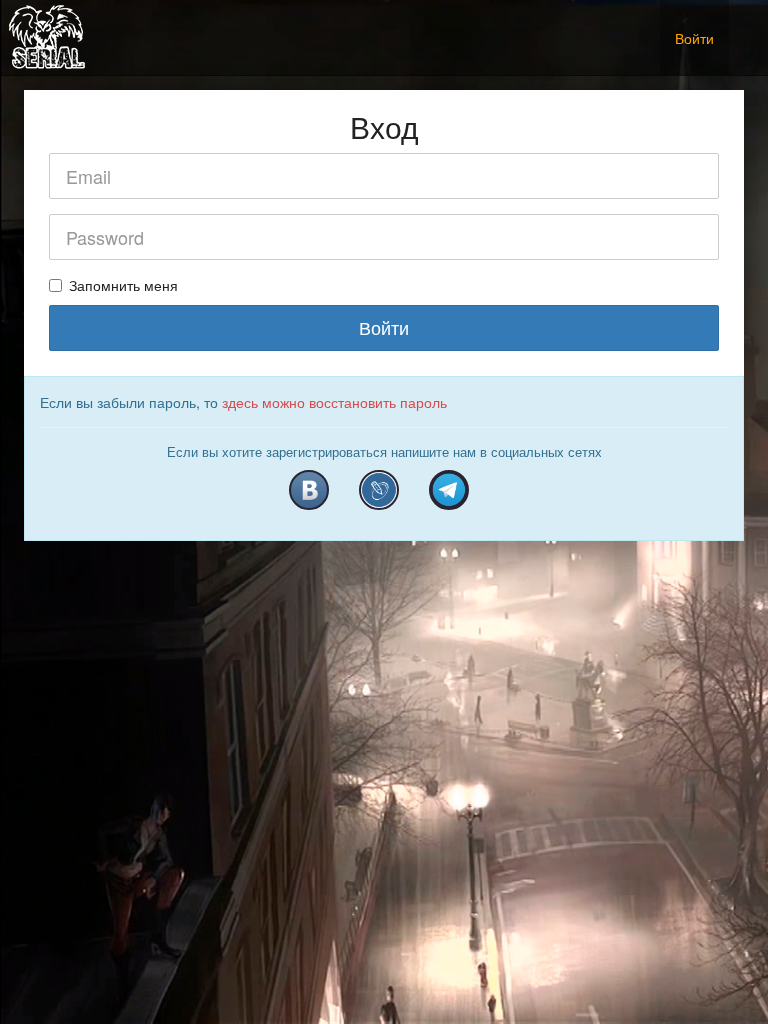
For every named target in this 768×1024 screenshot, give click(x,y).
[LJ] (379, 490)
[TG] (449, 490)
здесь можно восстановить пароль (334, 402)
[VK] (309, 490)
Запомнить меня (123, 285)
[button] (744, 27)
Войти (694, 38)
